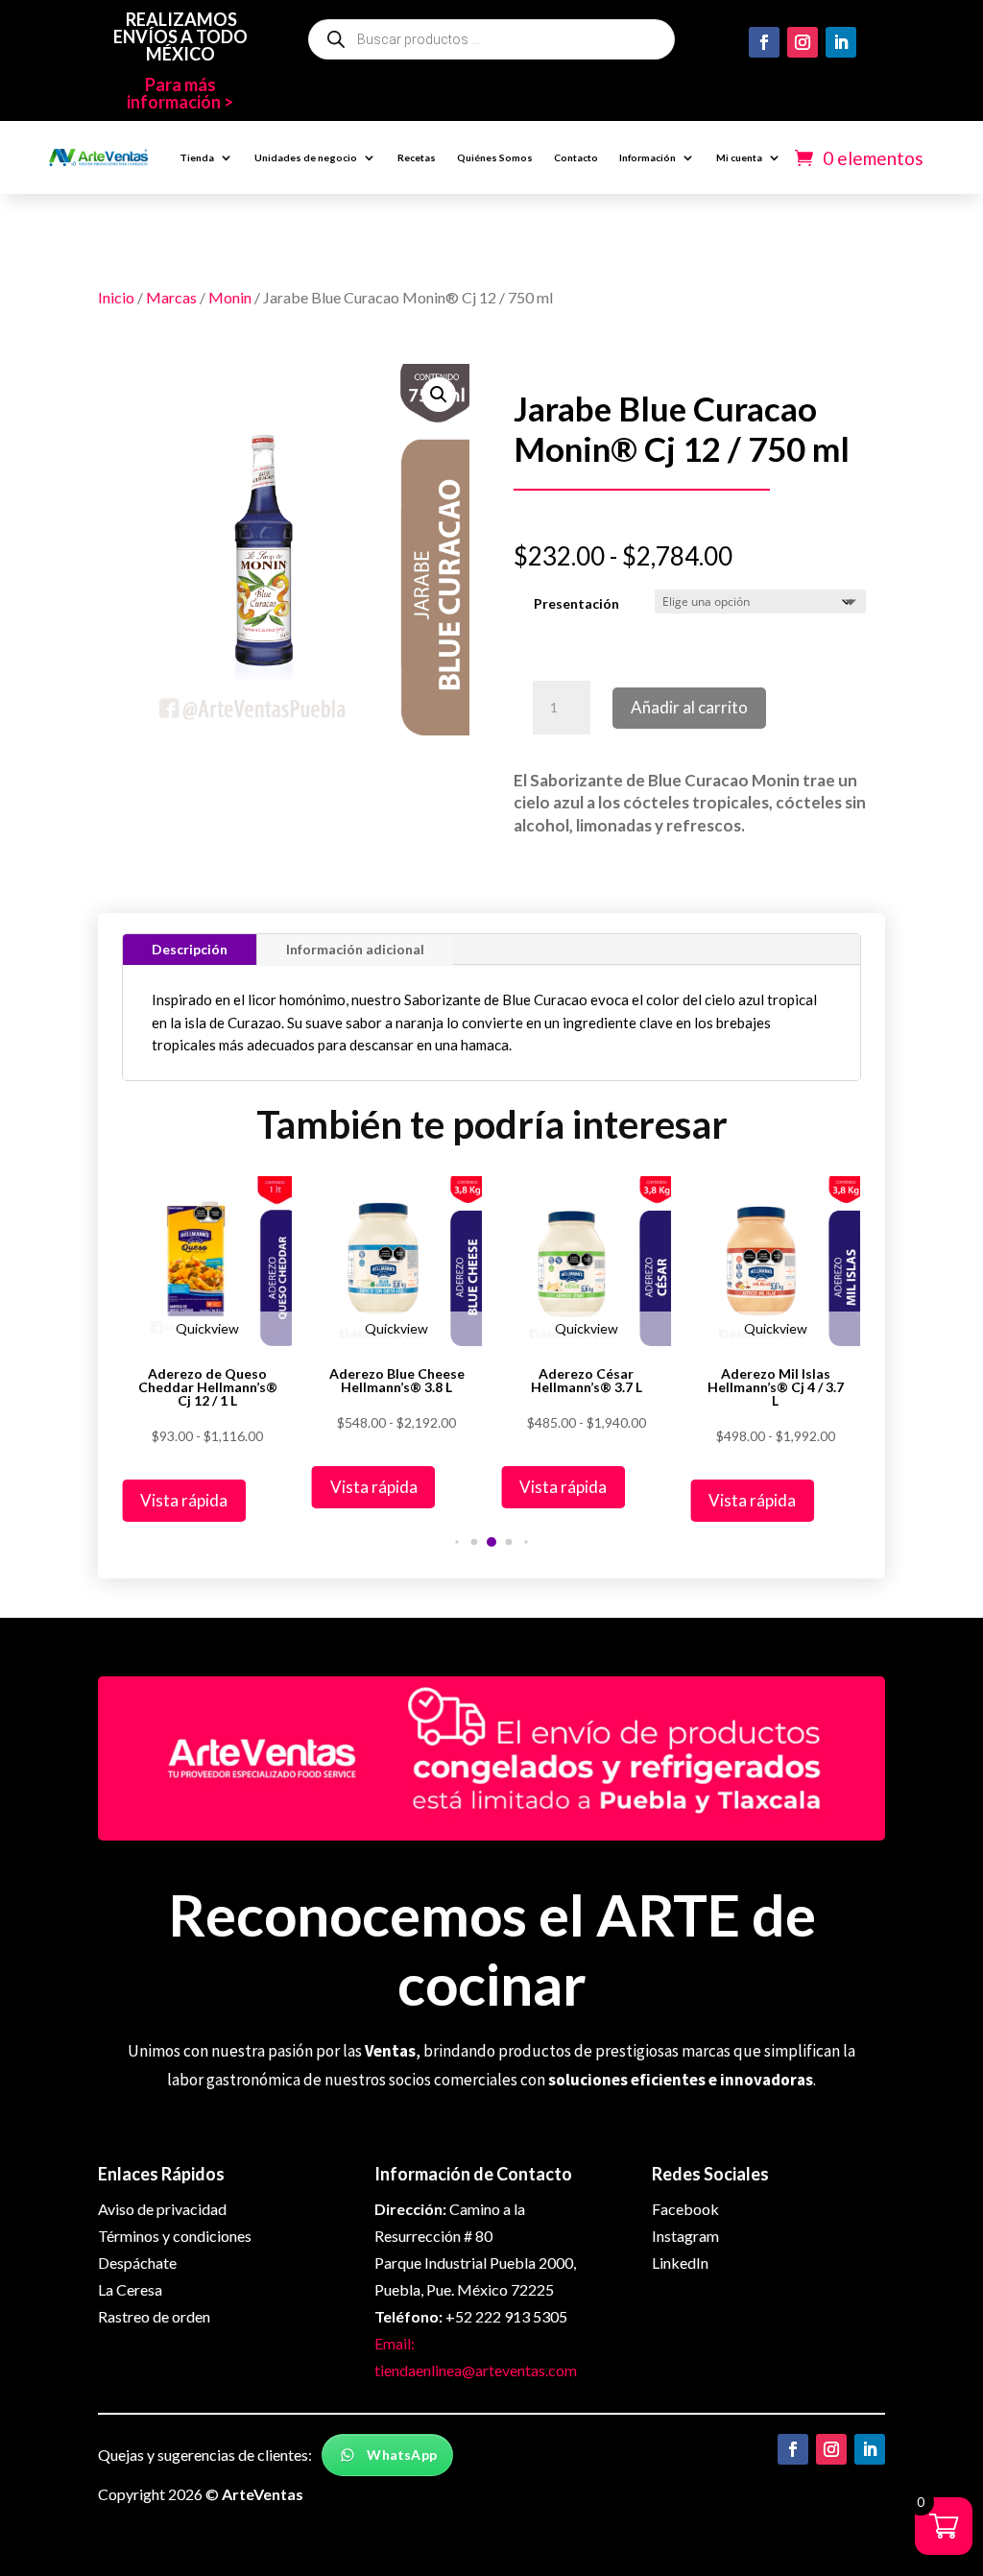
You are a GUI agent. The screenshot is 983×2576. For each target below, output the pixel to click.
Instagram (685, 2236)
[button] (439, 395)
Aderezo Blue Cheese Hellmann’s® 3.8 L (397, 1381)
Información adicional (355, 949)
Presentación (576, 603)
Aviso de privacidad (162, 2209)
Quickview (207, 1328)
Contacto (576, 157)
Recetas (417, 157)
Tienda (197, 157)
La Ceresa (130, 2289)
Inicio (116, 297)
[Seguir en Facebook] (764, 42)
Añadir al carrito (689, 707)
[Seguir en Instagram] (803, 42)
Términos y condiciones (175, 2236)
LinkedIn (680, 2263)
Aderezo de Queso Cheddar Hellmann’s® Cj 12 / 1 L (208, 1387)
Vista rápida (184, 1500)
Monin (230, 297)
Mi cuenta (739, 157)
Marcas (171, 297)
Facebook (685, 2209)
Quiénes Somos (495, 157)
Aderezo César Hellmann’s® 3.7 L (587, 1381)
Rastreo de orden (154, 2316)
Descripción (190, 949)
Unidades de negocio (306, 157)
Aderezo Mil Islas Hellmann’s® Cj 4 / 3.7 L (776, 1387)
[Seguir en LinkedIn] (841, 42)
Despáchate (137, 2263)
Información (647, 157)
